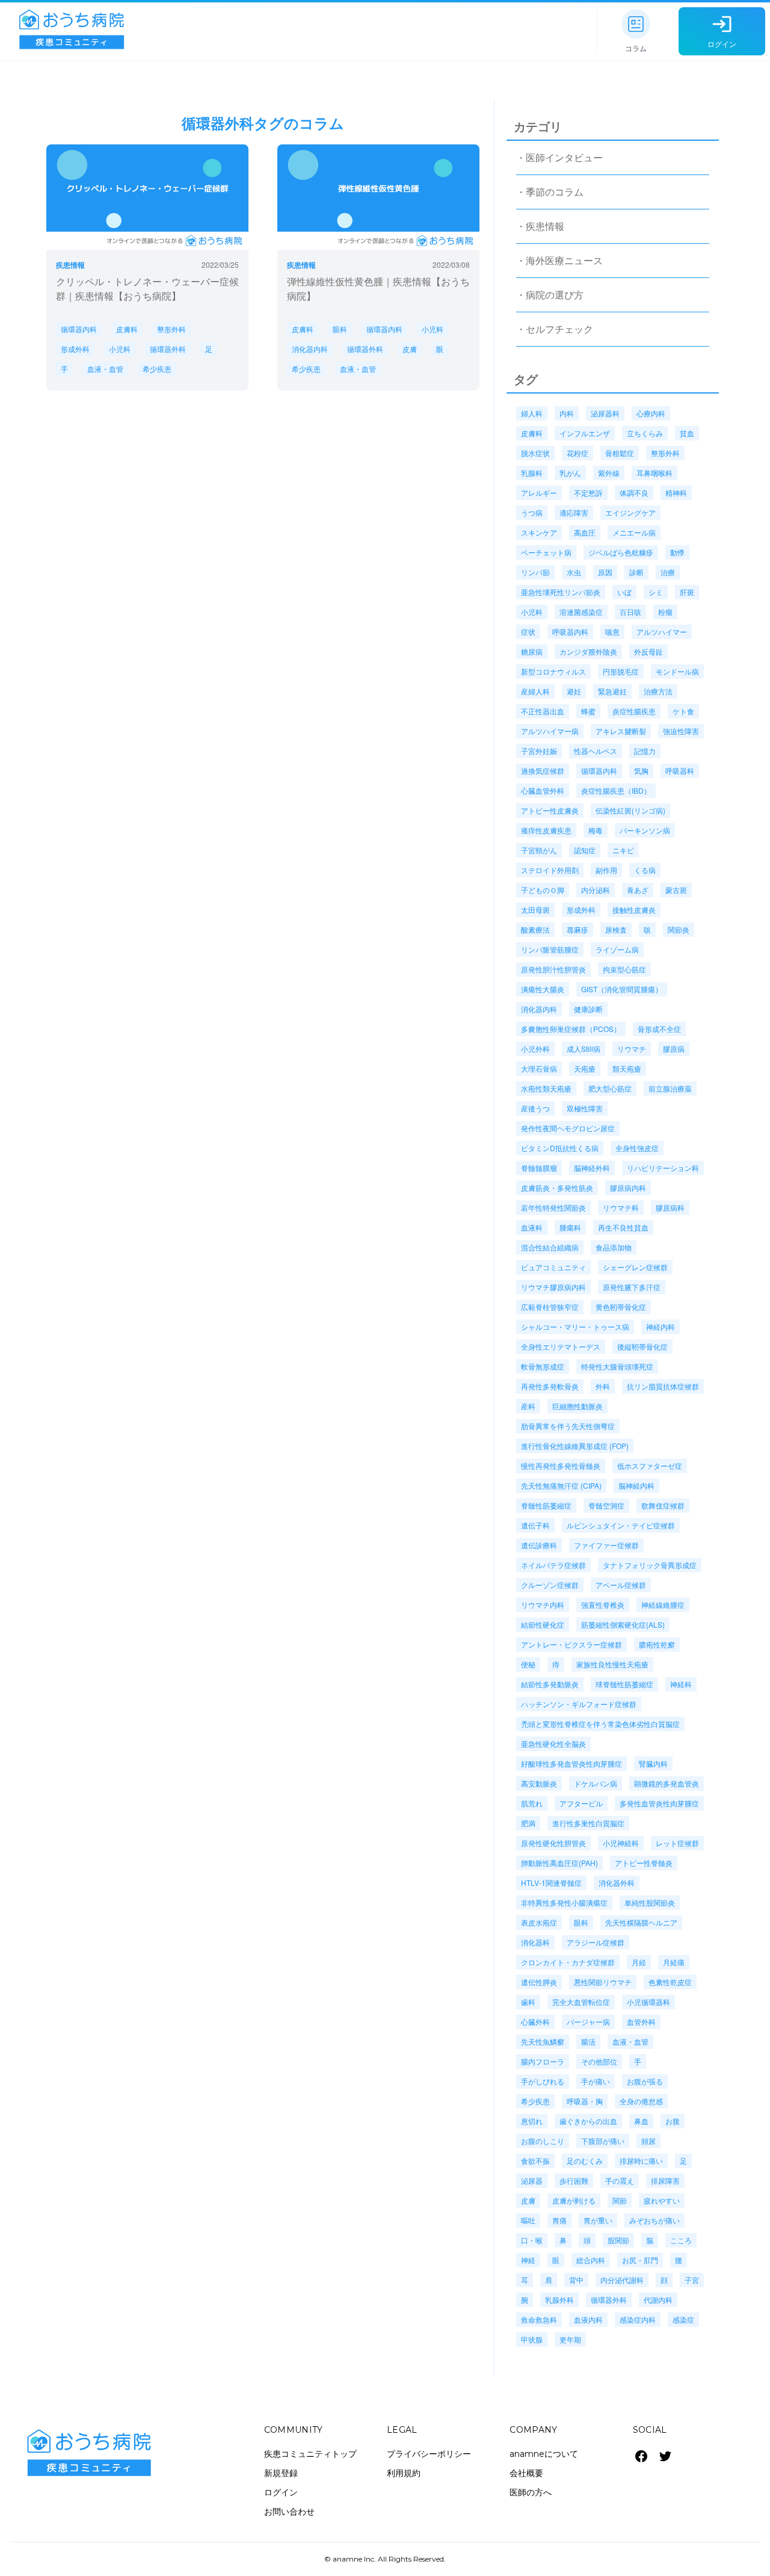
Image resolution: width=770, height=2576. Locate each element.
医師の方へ (531, 2492)
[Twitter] (665, 2456)
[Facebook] (641, 2456)
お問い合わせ (289, 2512)
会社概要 (526, 2473)
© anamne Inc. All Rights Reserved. (385, 2559)
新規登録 (281, 2473)
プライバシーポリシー (429, 2454)
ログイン (281, 2492)
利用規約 (404, 2473)
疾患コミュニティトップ (310, 2454)
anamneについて (544, 2454)
